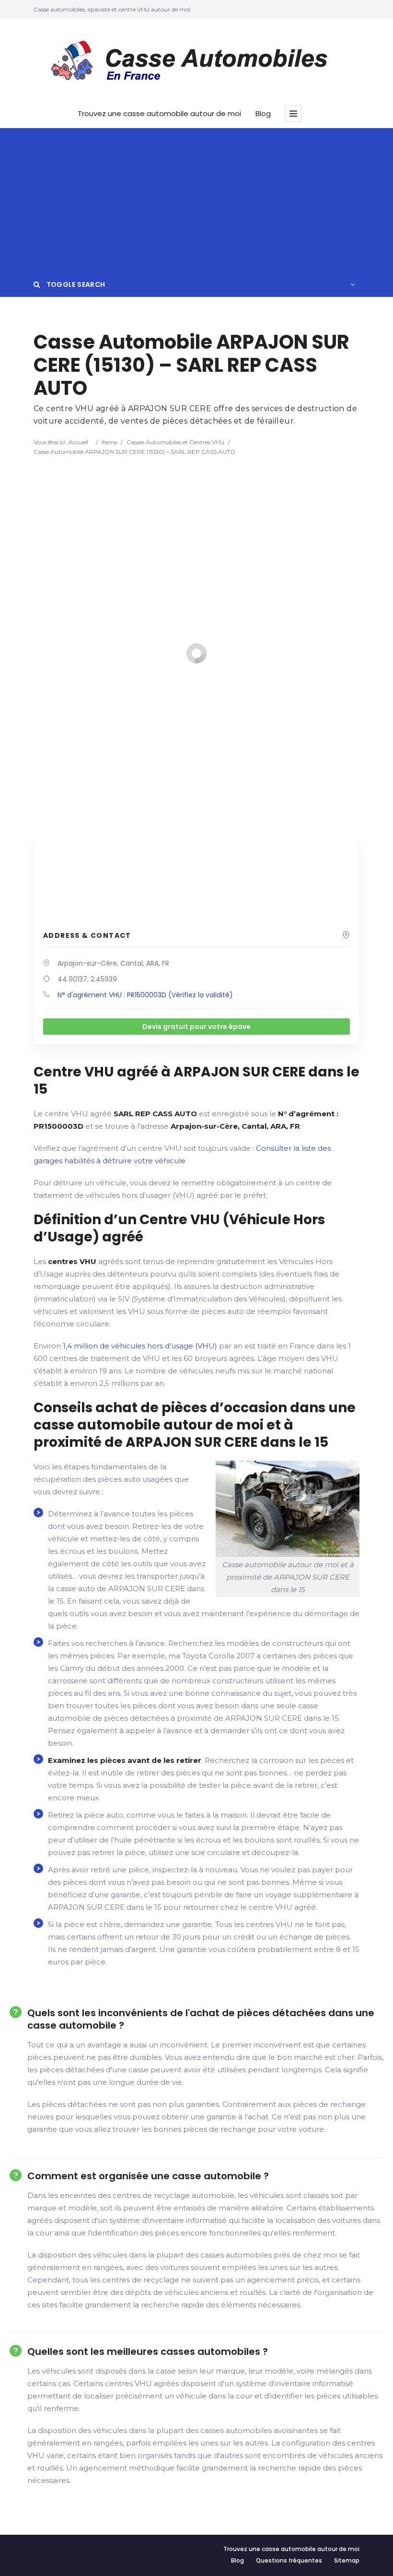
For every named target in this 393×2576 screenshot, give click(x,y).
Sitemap (347, 2560)
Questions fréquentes (289, 2560)
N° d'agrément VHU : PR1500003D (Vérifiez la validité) (145, 995)
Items (109, 442)
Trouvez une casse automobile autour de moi (159, 114)
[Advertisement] (196, 200)
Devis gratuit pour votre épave (196, 1027)
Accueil (78, 442)
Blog (263, 114)
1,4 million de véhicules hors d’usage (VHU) (140, 1346)
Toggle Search (75, 284)
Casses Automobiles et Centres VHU (175, 442)
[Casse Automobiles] (196, 63)
